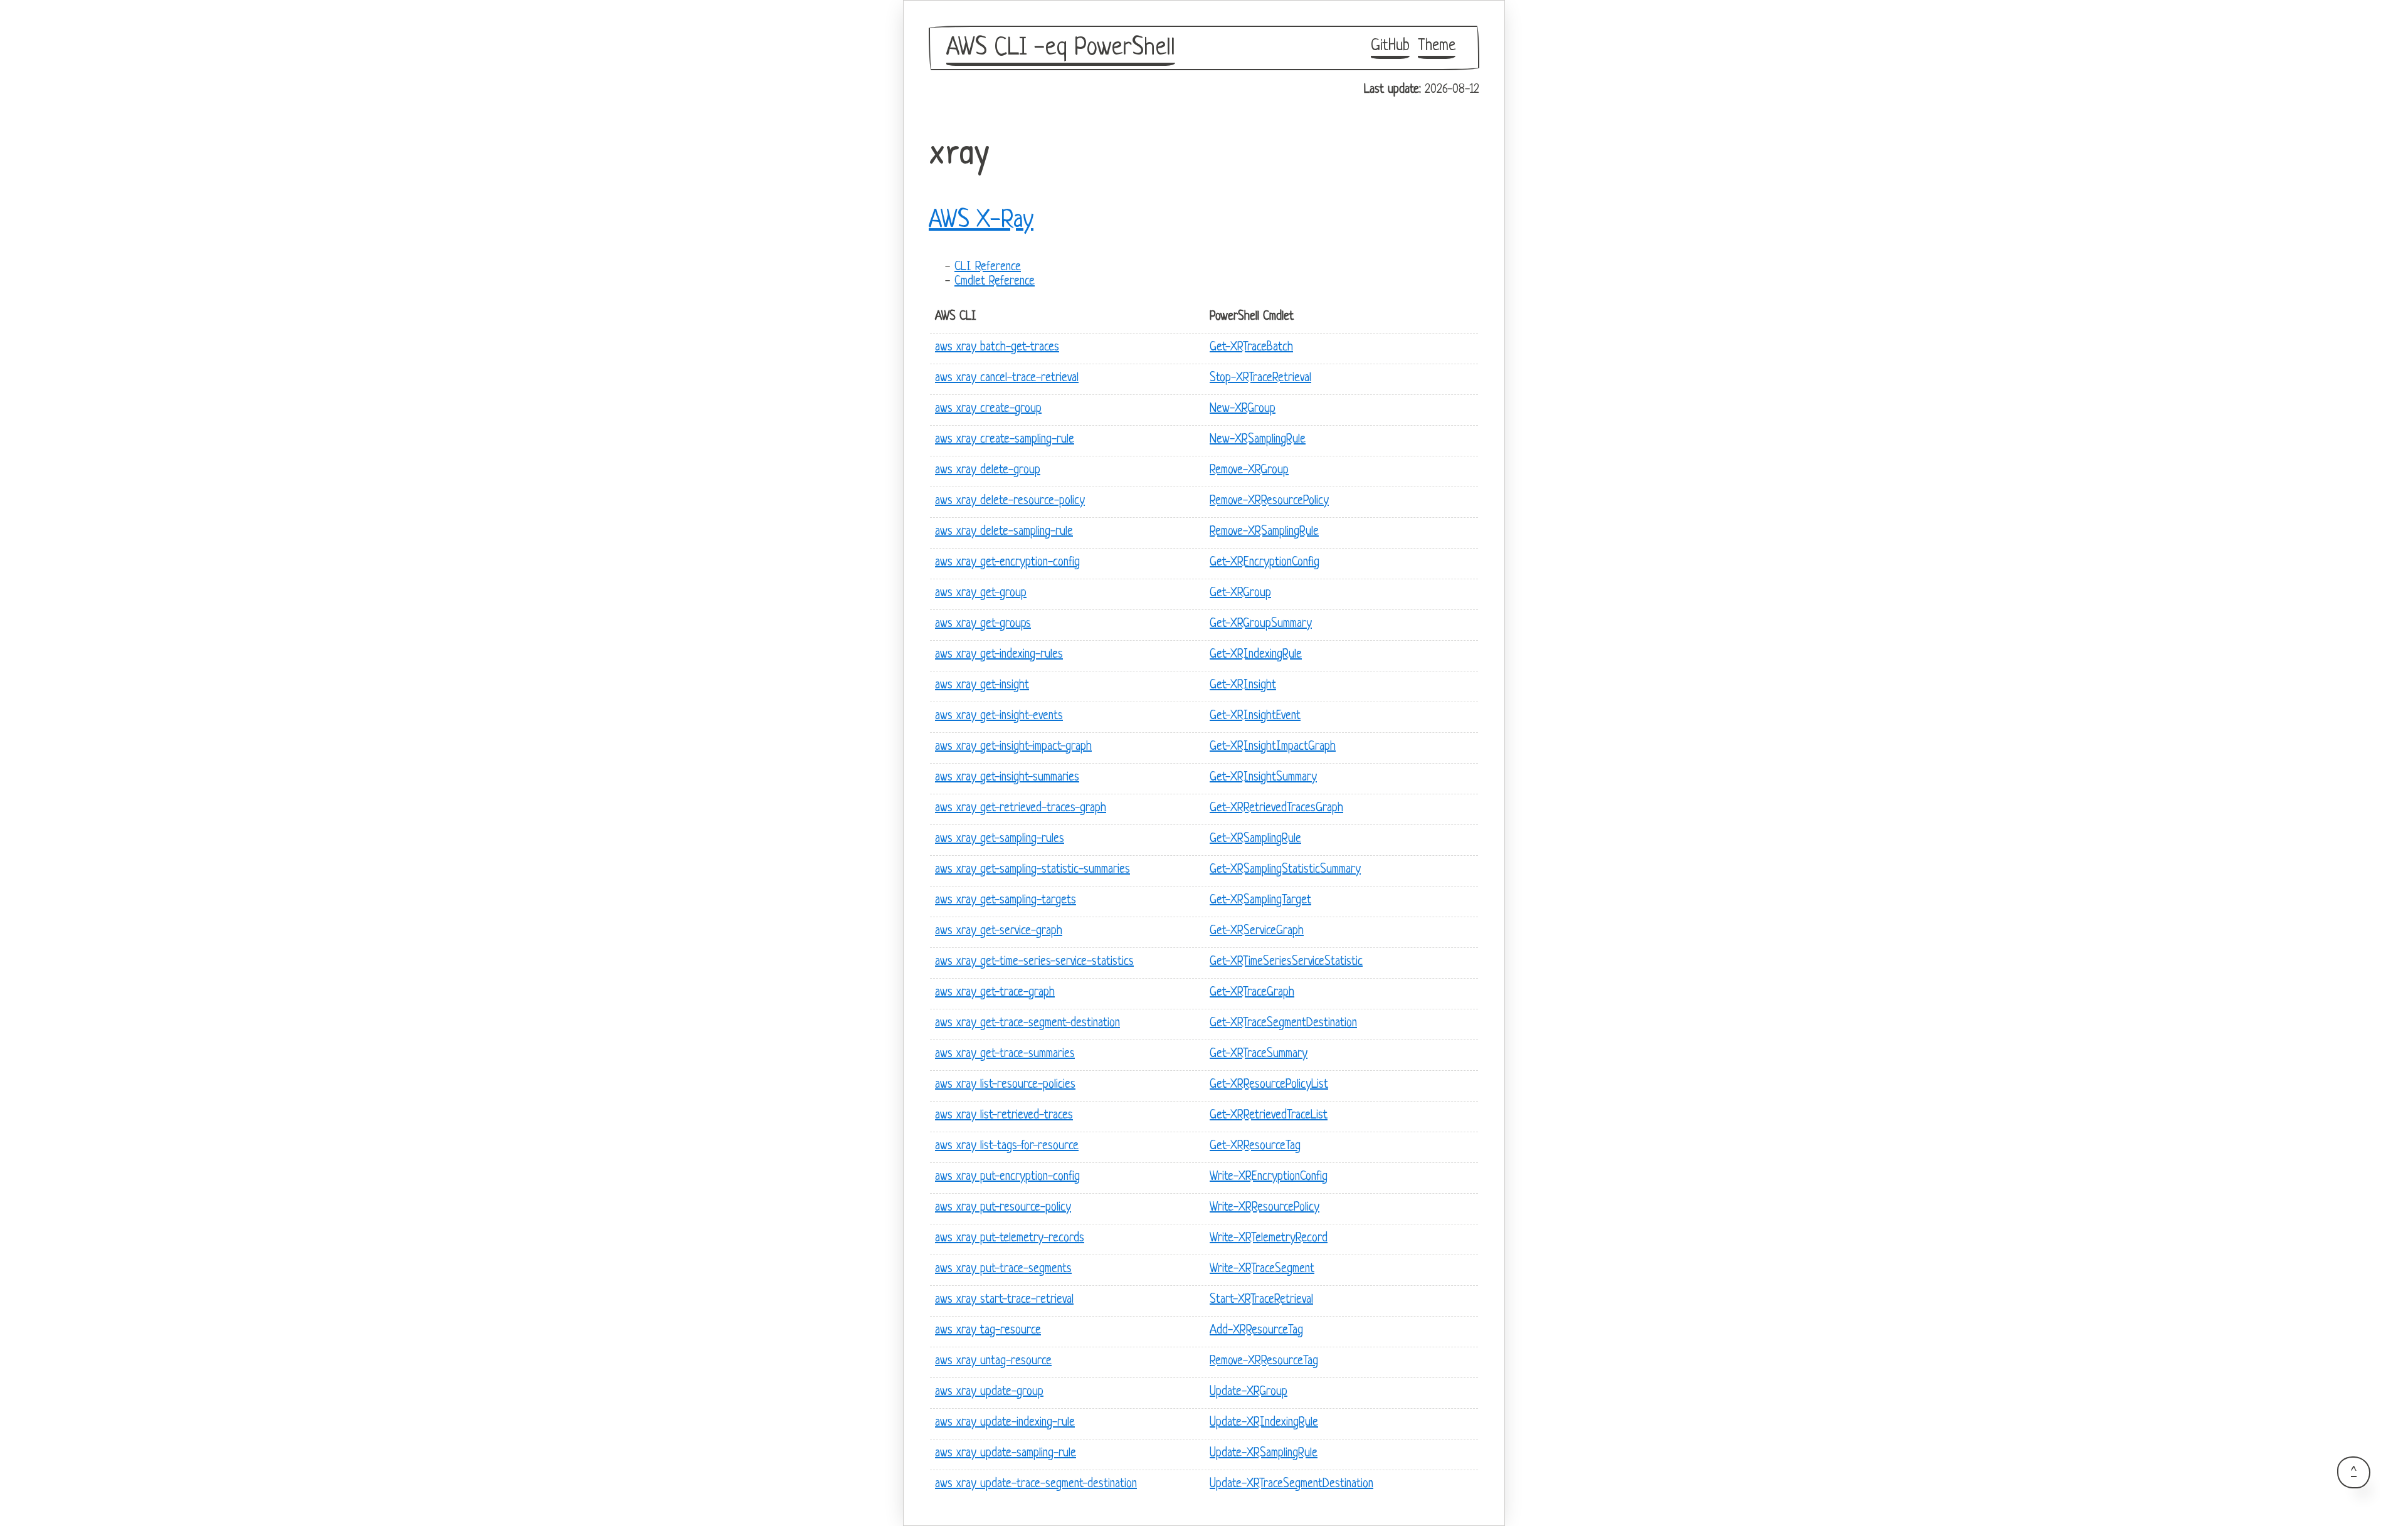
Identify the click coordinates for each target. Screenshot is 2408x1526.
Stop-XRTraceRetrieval (1260, 378)
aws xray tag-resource (988, 1331)
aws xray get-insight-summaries (1007, 778)
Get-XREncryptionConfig (1265, 563)
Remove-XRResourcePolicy (1269, 501)
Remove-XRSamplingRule (1264, 532)
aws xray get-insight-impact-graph (1013, 747)
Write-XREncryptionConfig (1269, 1177)
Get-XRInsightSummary (1263, 778)
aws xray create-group (988, 409)
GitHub (1390, 46)
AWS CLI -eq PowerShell (1061, 48)
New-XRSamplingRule (1258, 440)
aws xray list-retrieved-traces (1004, 1116)
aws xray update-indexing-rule (1005, 1423)
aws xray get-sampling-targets (1006, 901)
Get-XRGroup (1240, 593)
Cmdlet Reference (995, 282)
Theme (1437, 46)
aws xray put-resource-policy (1003, 1208)
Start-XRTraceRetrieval (1261, 1300)
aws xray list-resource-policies (1005, 1085)
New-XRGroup (1243, 409)
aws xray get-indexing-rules (999, 655)
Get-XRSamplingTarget (1260, 901)
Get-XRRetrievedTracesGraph (1276, 808)
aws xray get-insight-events (999, 716)
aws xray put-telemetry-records (1010, 1239)
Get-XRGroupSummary (1261, 624)
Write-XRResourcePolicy (1265, 1208)
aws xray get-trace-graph (995, 993)
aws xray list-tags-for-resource (1007, 1146)
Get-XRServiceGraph (1257, 931)
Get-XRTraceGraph (1252, 993)
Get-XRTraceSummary (1259, 1054)
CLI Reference (988, 267)
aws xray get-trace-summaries (1005, 1054)
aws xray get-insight (982, 686)
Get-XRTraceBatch (1251, 348)
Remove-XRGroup (1249, 471)
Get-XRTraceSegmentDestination (1283, 1023)
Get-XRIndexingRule (1256, 655)
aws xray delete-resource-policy (1010, 501)
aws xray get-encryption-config (1007, 563)
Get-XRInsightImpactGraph (1273, 747)
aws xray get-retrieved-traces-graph (1021, 808)
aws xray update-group (989, 1392)
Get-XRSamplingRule (1255, 839)
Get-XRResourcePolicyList (1269, 1085)
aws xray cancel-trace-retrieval (1007, 378)
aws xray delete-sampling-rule (1004, 532)
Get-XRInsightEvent (1255, 716)
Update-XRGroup (1249, 1392)
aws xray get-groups (983, 624)
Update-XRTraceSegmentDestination (1291, 1484)
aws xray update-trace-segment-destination (1036, 1484)
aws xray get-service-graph (999, 931)
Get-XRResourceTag (1255, 1146)
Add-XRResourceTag (1256, 1331)
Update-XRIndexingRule (1264, 1423)
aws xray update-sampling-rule (1006, 1454)
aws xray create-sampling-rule (1005, 440)
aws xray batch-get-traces (997, 348)
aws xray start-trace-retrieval (1004, 1300)
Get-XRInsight (1243, 686)
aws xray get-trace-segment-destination (1027, 1023)
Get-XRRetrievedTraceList (1269, 1116)
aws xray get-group (981, 593)
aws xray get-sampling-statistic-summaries (1032, 870)
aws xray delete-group (988, 471)
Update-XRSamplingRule (1264, 1454)
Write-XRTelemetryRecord (1269, 1239)
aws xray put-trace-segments (1003, 1269)
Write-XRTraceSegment (1262, 1269)
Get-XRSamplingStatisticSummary (1285, 870)
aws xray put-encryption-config (1007, 1177)
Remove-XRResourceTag (1264, 1361)
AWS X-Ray (981, 221)
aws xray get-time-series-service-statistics (1034, 962)
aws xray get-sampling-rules (1000, 839)
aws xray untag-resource (993, 1361)
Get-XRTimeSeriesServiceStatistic (1286, 962)
